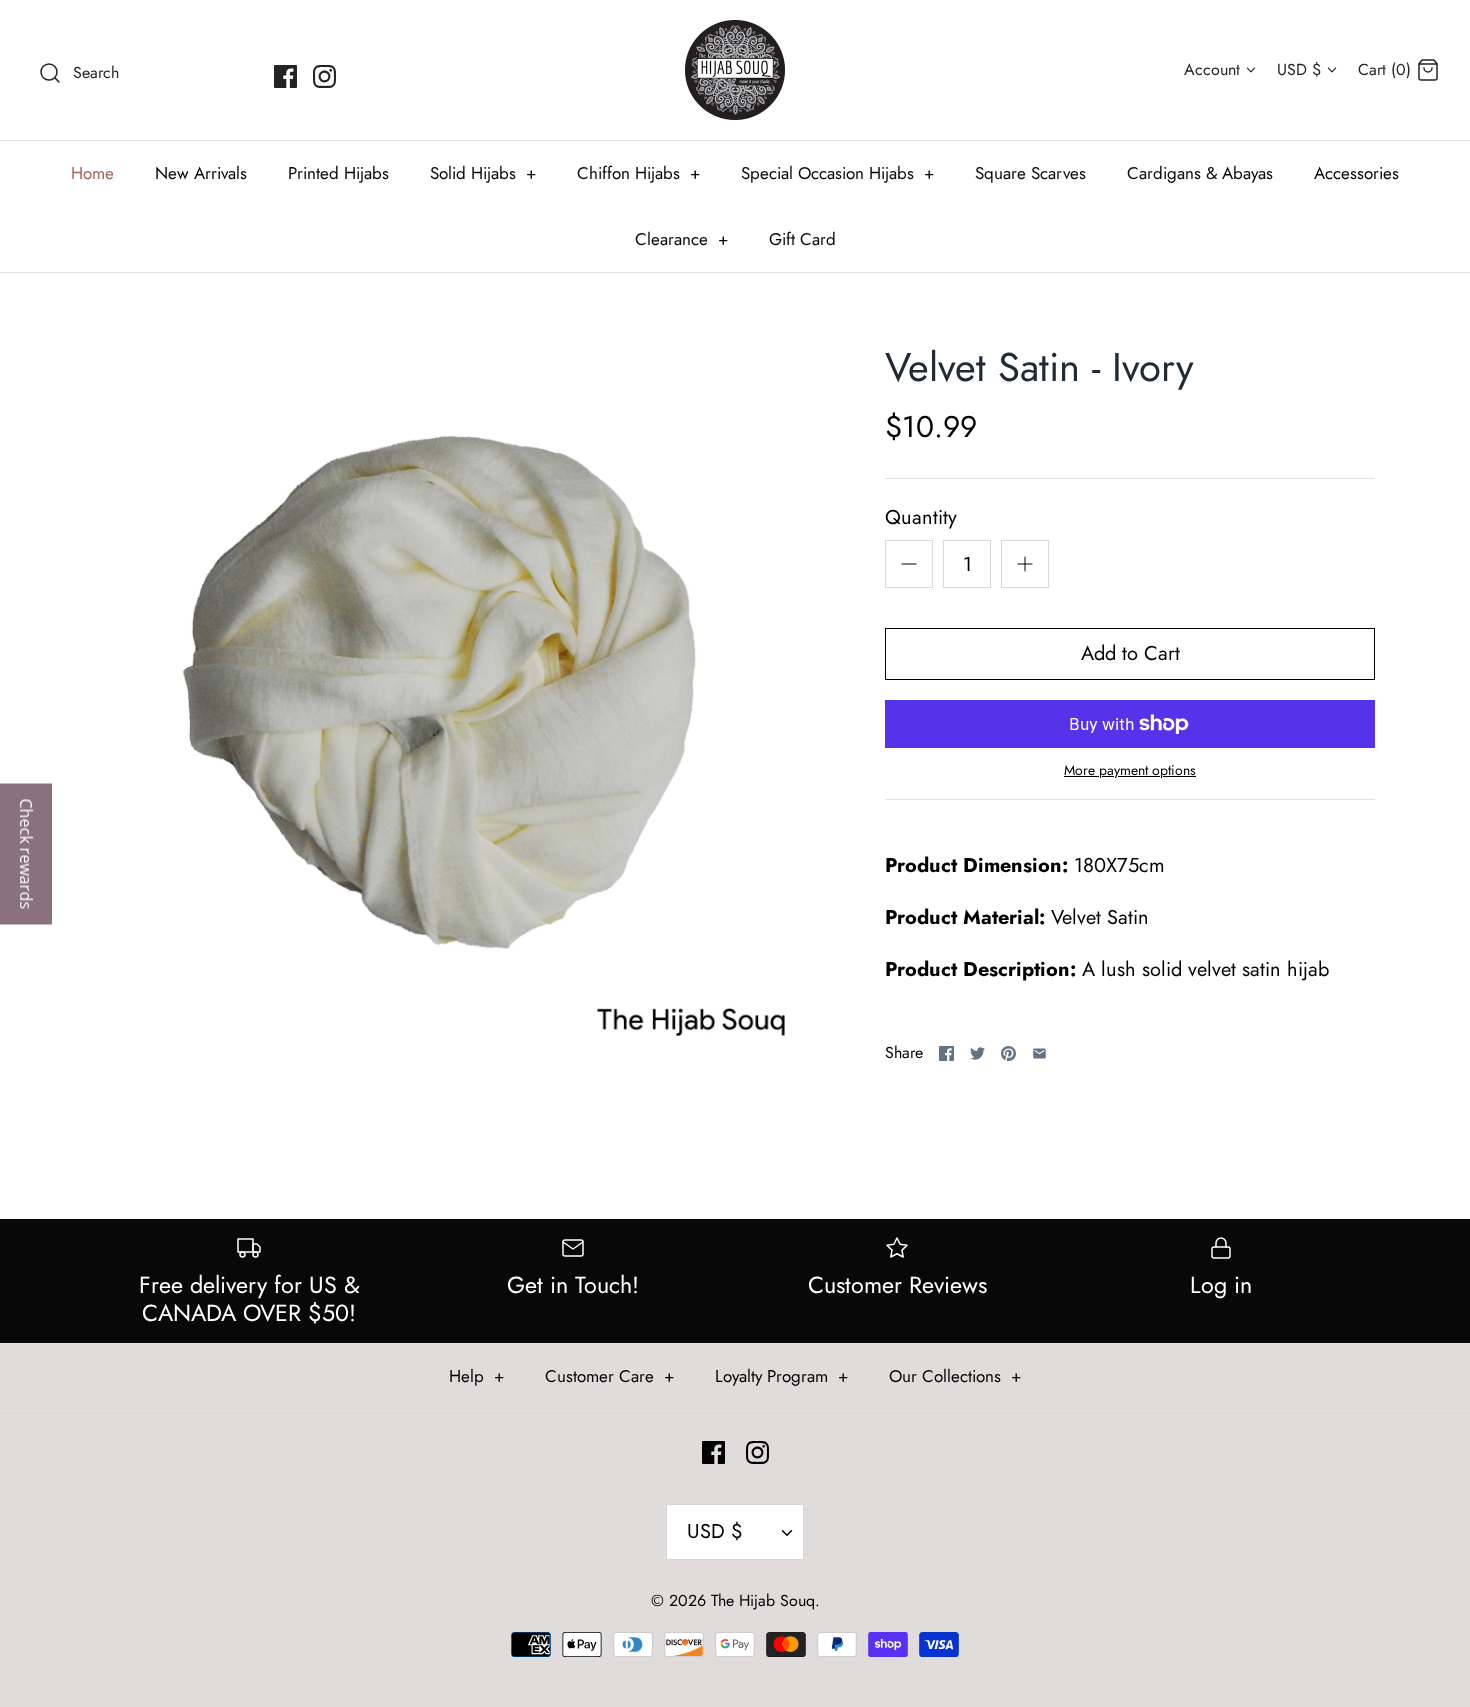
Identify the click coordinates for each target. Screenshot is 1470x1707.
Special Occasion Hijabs (837, 173)
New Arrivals (201, 173)
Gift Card (802, 239)
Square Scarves (1030, 173)
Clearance (681, 239)
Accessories (1356, 173)
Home (92, 173)
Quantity (921, 518)
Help (476, 1376)
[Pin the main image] (1008, 1053)
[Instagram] (324, 76)
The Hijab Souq (763, 1600)
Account (1212, 69)
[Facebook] (285, 76)
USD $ (1299, 69)
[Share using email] (1039, 1053)
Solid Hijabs (483, 173)
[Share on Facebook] (946, 1053)
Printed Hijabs (338, 173)
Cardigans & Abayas (1200, 173)
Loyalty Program (781, 1376)
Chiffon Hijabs (638, 173)
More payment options (1130, 770)
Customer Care (609, 1376)
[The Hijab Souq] (735, 70)
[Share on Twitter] (977, 1053)
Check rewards (26, 853)
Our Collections (955, 1376)
